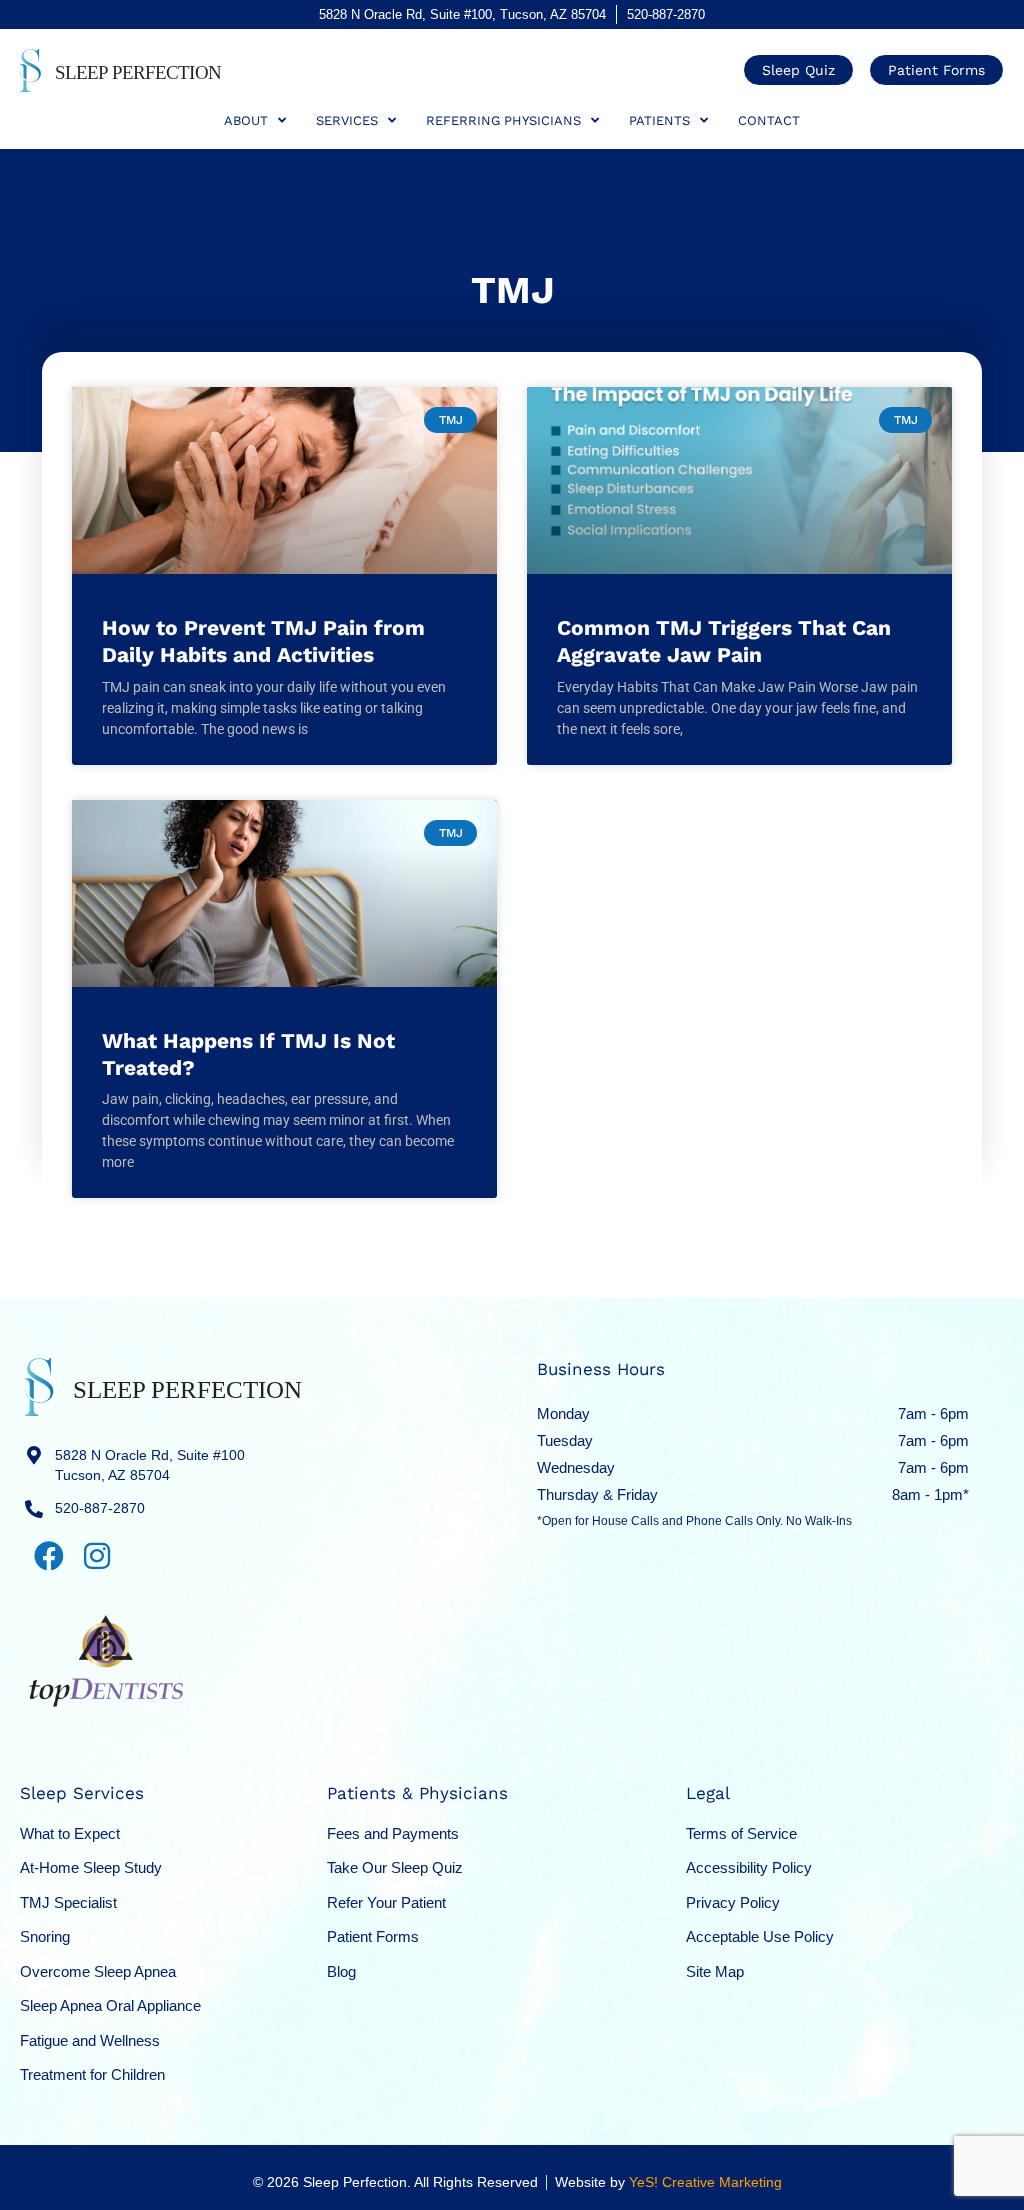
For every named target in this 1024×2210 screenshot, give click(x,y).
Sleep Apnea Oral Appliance (110, 2005)
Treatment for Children (92, 2074)
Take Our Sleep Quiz (395, 1867)
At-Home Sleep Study (91, 1867)
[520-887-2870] (34, 1509)
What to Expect (70, 1833)
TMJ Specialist (68, 1902)
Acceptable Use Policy (760, 1936)
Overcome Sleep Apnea (98, 1971)
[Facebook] (49, 1556)
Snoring (45, 1936)
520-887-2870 (666, 14)
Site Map (715, 1971)
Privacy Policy (733, 1902)
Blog (341, 1971)
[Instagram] (97, 1556)
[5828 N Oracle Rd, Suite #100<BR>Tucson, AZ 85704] (34, 1455)
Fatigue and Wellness (90, 2040)
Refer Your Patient (386, 1902)
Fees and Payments (393, 1833)
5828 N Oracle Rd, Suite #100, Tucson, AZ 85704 (462, 14)
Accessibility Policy (749, 1867)
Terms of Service (741, 1833)
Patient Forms (373, 1936)
